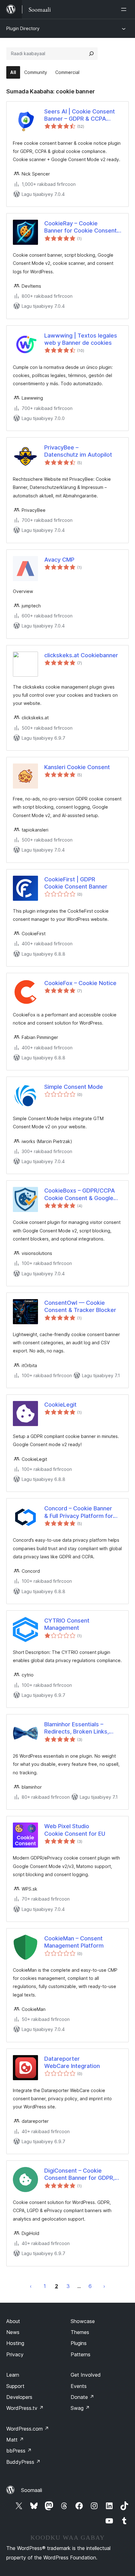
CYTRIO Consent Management (67, 1624)
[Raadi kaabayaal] (91, 54)
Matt (15, 2440)
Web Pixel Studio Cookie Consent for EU (75, 1830)
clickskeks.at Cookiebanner (81, 655)
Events (79, 2386)
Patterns (81, 2354)
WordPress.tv (25, 2408)
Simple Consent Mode (74, 1087)
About (13, 2321)
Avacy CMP (59, 560)
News (13, 2332)
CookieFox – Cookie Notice (80, 983)
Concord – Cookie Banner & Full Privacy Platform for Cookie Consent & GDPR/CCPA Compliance (79, 1512)
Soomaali (32, 2490)
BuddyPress (23, 2462)
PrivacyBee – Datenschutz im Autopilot (78, 451)
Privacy (15, 2354)
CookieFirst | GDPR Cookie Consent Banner (76, 883)
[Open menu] (125, 9)
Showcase (83, 2321)
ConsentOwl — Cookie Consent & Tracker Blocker (80, 1306)
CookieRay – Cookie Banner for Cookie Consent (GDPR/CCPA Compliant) (81, 227)
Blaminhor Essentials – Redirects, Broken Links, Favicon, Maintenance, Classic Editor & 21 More (77, 1728)
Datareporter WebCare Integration (72, 2062)
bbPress (19, 2451)
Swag (80, 2408)
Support (15, 2386)
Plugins (79, 2343)
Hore (31, 2286)
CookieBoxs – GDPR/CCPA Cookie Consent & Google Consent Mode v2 (80, 1194)
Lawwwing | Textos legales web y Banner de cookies (81, 339)
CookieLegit (60, 1405)
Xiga (104, 2286)
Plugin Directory (23, 28)
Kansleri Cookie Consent (77, 767)
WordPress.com (28, 2429)
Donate (82, 2397)
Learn (13, 2375)
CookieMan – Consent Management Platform (74, 1942)
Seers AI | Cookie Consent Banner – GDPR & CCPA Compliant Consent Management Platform (80, 115)
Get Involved (86, 2375)
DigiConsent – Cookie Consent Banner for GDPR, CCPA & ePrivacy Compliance (79, 2175)
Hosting (15, 2343)
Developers (19, 2397)
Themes (80, 2332)
